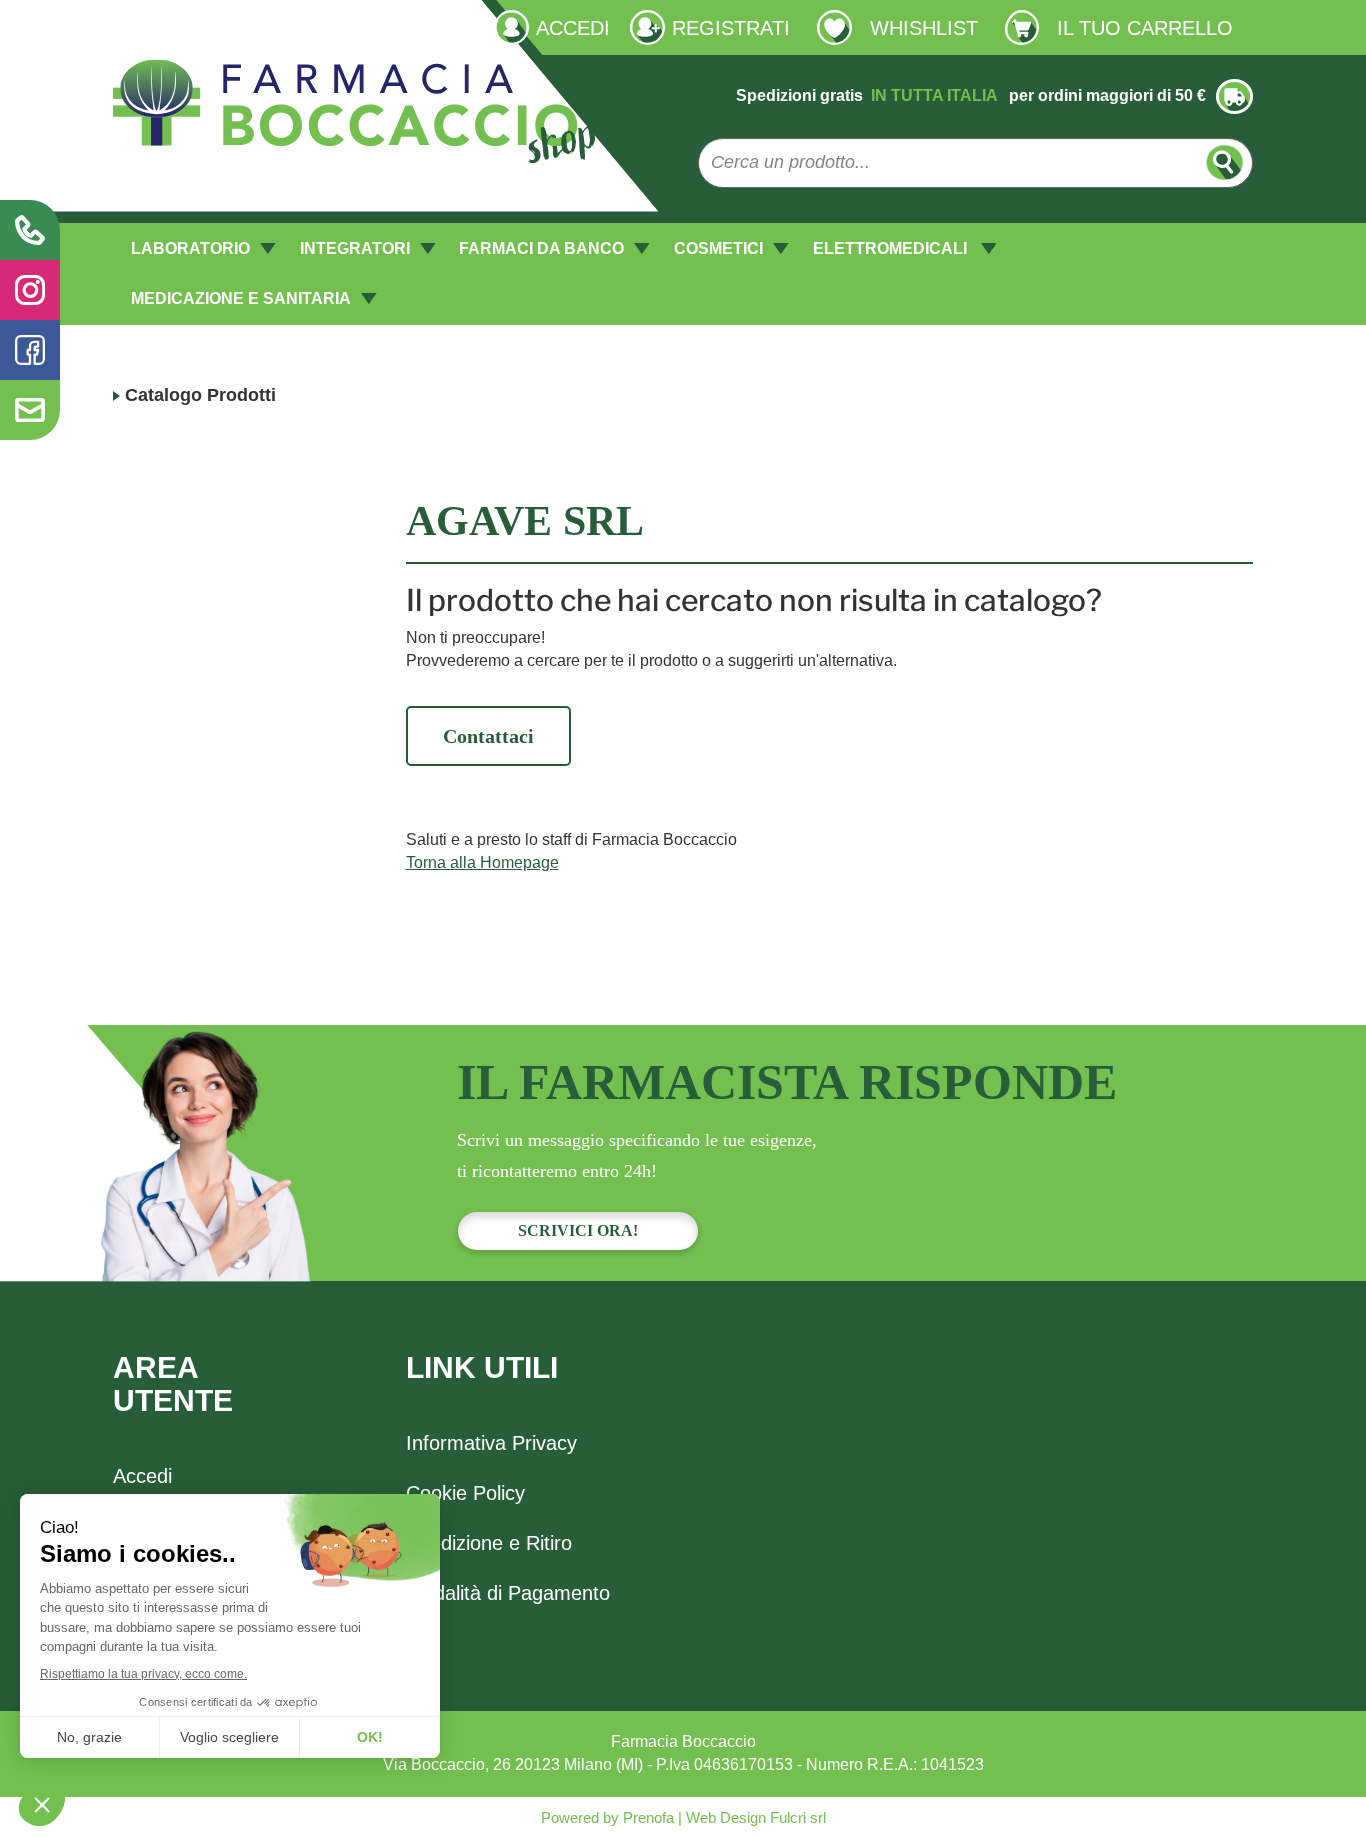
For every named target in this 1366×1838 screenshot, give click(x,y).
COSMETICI (718, 248)
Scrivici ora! (578, 1230)
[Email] (30, 410)
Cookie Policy (465, 1493)
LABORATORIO (190, 248)
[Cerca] (1224, 162)
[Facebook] (30, 350)
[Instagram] (30, 290)
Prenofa (646, 1817)
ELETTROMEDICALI (892, 248)
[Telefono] (30, 230)
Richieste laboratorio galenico (219, 26)
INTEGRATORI (355, 248)
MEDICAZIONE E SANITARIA (241, 298)
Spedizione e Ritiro (489, 1543)
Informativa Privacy (491, 1443)
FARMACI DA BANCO (541, 248)
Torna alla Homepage (482, 862)
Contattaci (488, 736)
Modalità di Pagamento (508, 1593)
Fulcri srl (798, 1817)
